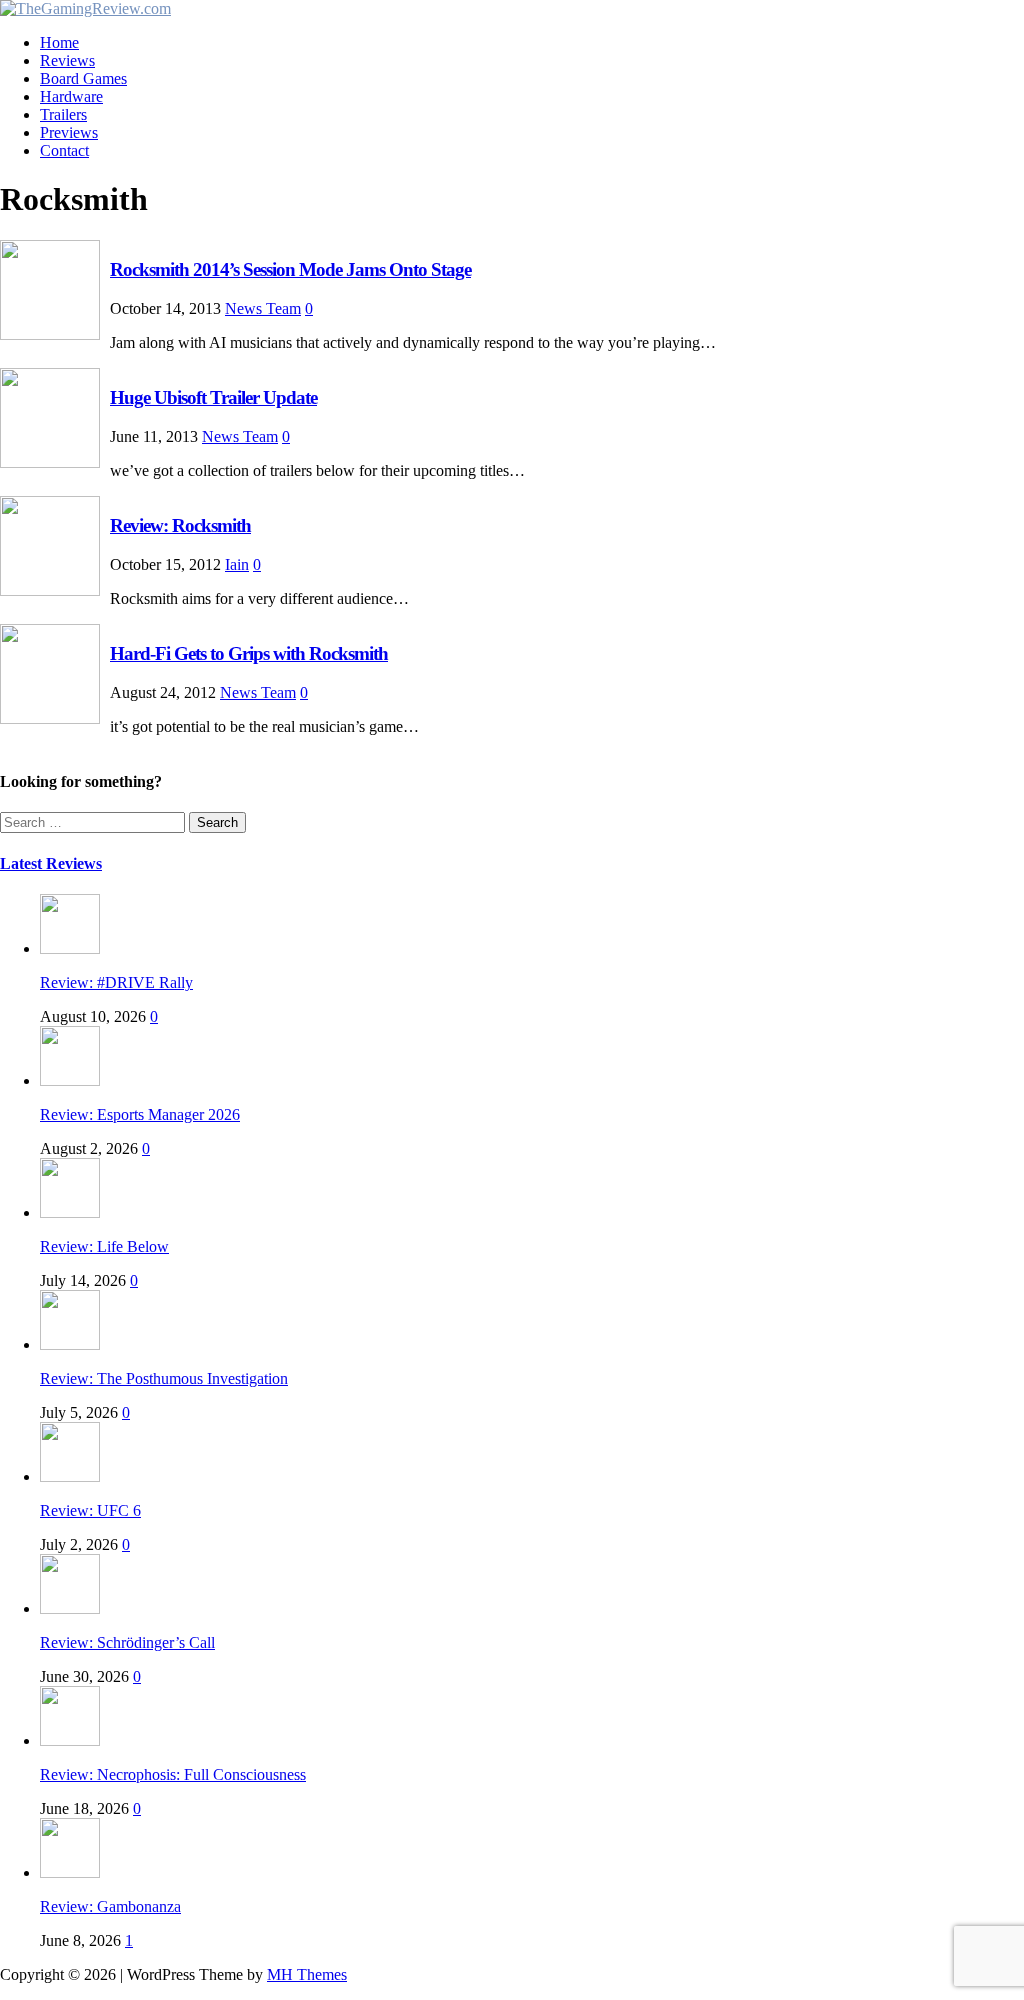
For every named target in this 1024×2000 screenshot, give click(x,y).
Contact (64, 150)
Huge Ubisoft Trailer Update (213, 397)
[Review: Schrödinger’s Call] (70, 1608)
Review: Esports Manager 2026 (140, 1114)
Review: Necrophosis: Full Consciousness (173, 1774)
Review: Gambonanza (110, 1906)
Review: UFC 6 (90, 1510)
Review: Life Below (104, 1246)
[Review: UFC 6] (70, 1476)
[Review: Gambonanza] (70, 1872)
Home (59, 42)
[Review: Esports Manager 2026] (70, 1080)
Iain (237, 564)
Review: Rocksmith (180, 525)
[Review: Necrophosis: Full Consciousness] (70, 1740)
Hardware (71, 96)
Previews (69, 132)
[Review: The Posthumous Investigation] (70, 1344)
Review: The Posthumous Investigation (164, 1378)
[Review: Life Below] (70, 1212)
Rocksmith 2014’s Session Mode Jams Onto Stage (290, 269)
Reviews (67, 60)
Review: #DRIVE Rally (116, 982)
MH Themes (307, 1974)
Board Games (83, 78)
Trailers (63, 114)
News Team (263, 308)
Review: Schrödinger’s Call (127, 1642)
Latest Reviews (51, 863)
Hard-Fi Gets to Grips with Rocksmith (249, 653)
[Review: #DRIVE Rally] (70, 948)
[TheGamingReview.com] (85, 8)
